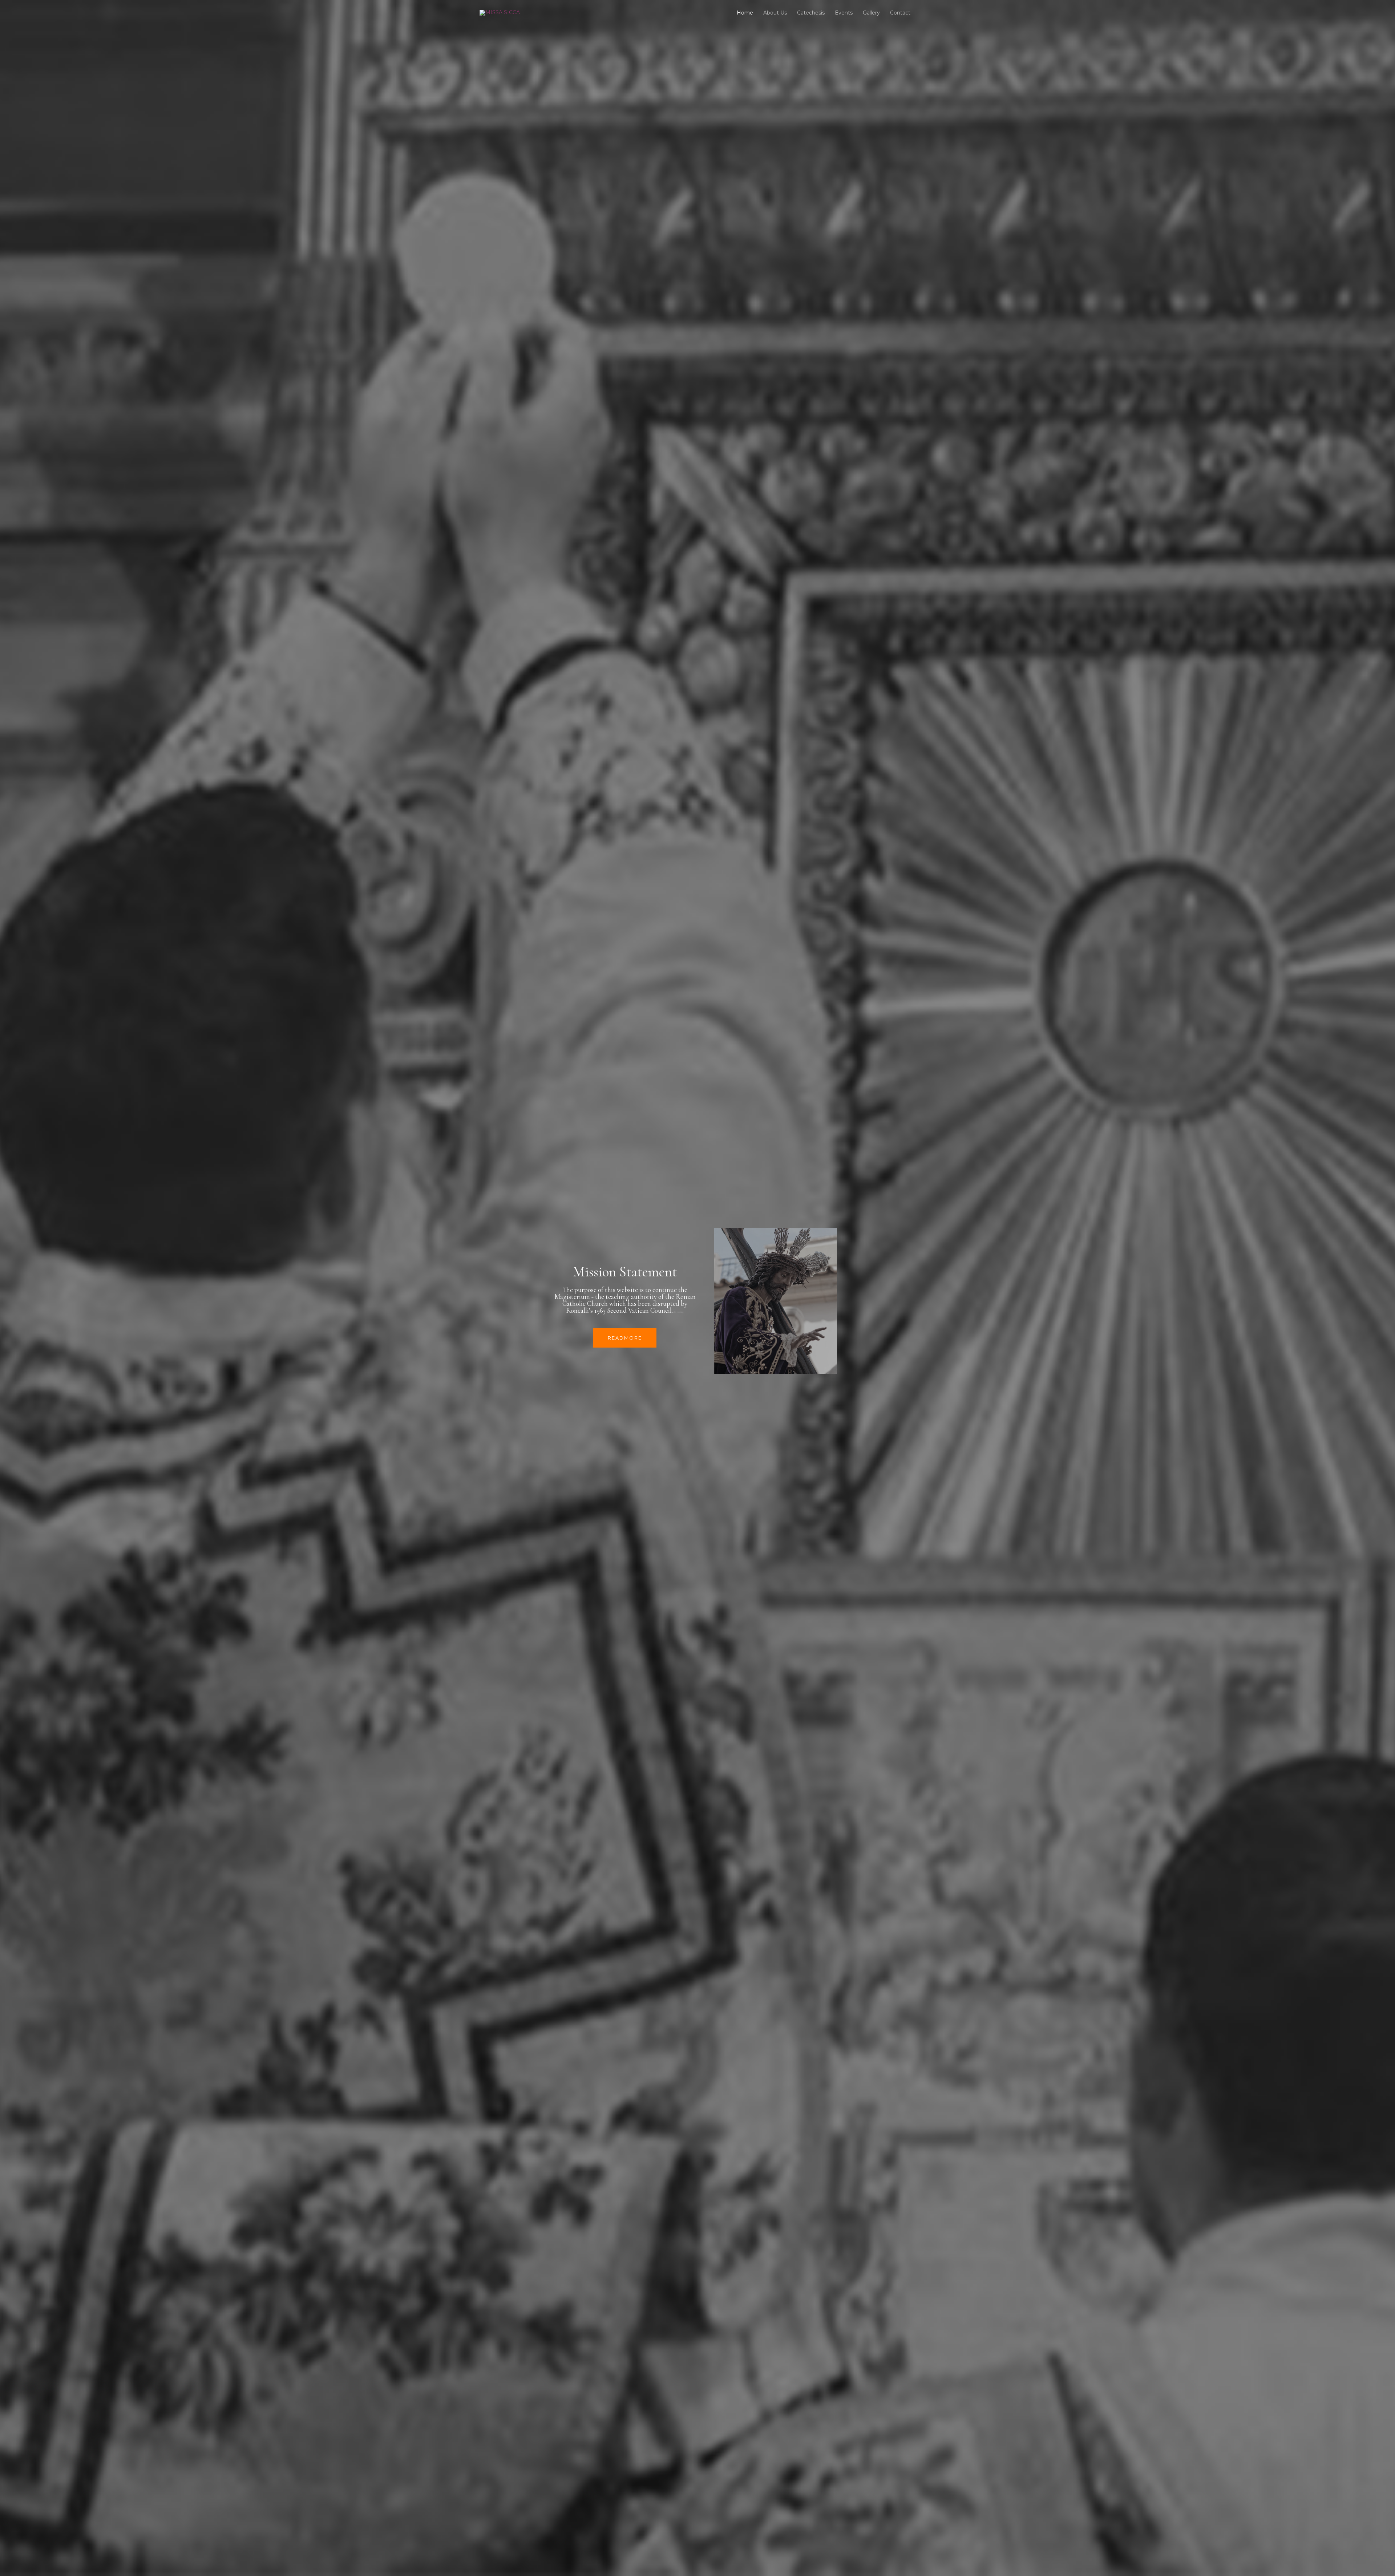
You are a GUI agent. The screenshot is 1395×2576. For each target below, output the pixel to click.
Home (745, 13)
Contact (900, 13)
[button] (625, 1338)
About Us (775, 13)
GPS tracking (678, 1312)
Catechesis (811, 13)
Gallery (871, 13)
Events (844, 13)
